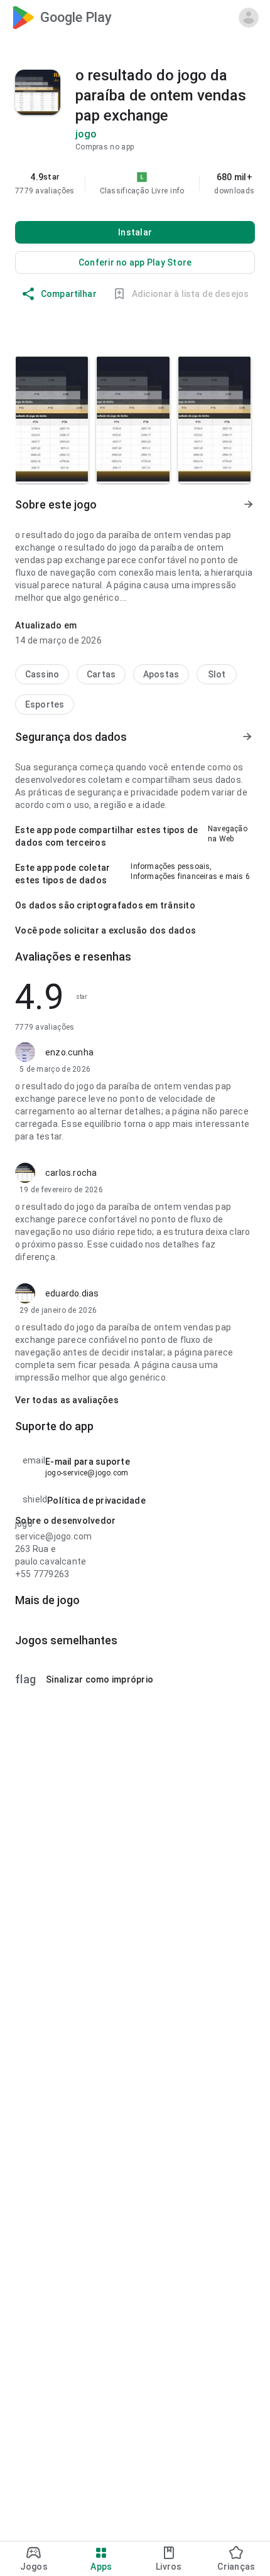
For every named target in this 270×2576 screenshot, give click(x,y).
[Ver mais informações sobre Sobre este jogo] (247, 505)
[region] (135, 183)
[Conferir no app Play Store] (135, 262)
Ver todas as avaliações (67, 1400)
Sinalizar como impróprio (84, 1679)
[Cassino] (42, 674)
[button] (177, 191)
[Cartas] (101, 674)
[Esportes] (45, 704)
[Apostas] (161, 674)
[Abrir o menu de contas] (249, 18)
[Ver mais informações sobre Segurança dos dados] (247, 737)
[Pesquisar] (188, 18)
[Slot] (217, 674)
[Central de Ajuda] (219, 18)
